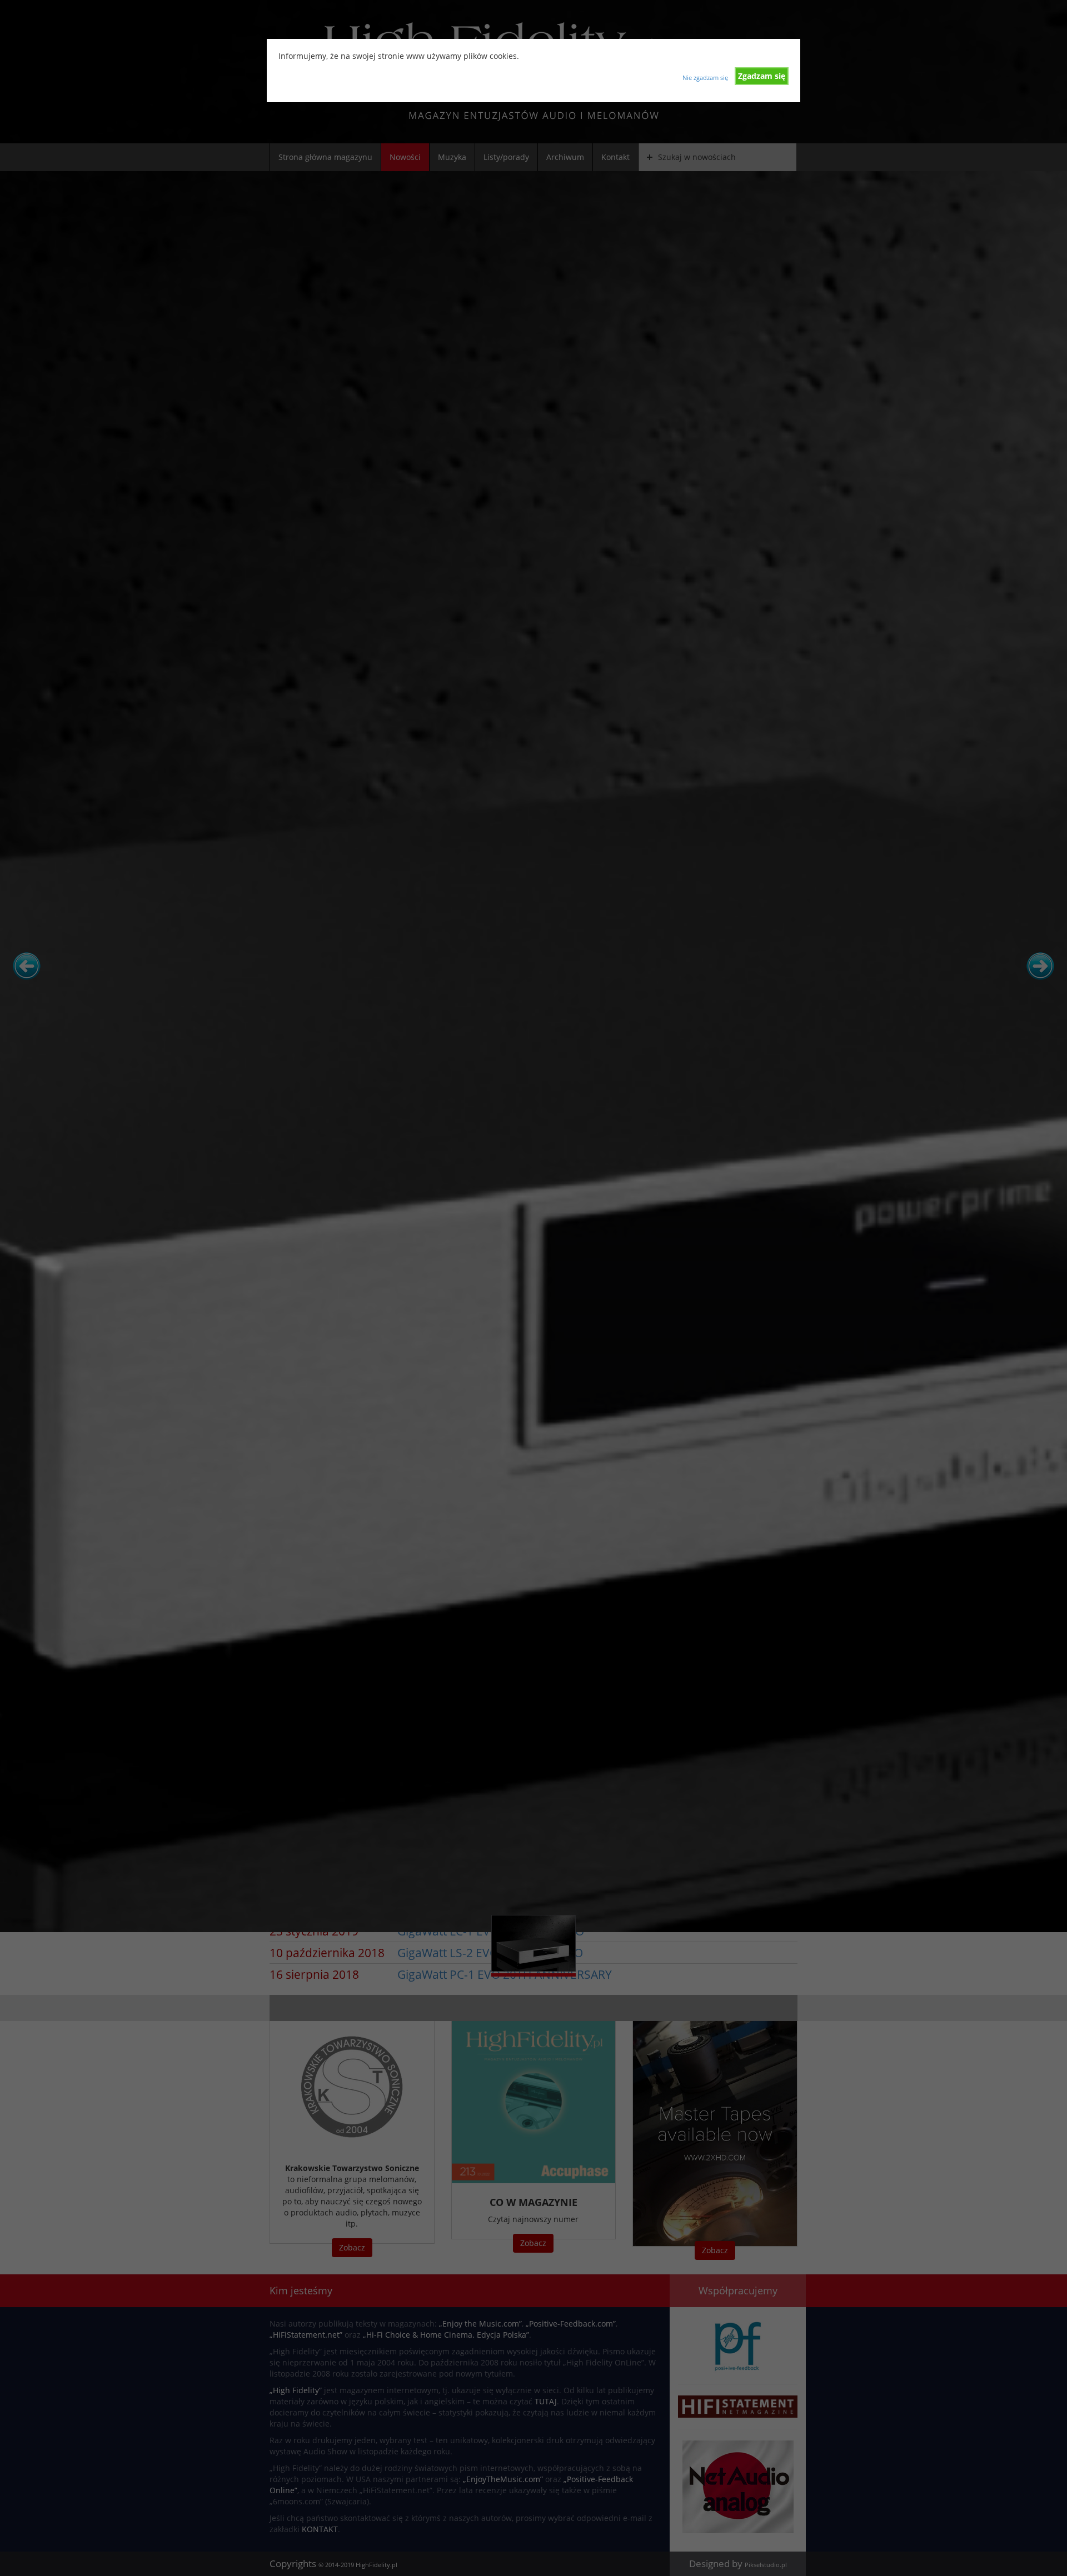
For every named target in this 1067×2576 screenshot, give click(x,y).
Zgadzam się (762, 76)
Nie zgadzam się (705, 77)
